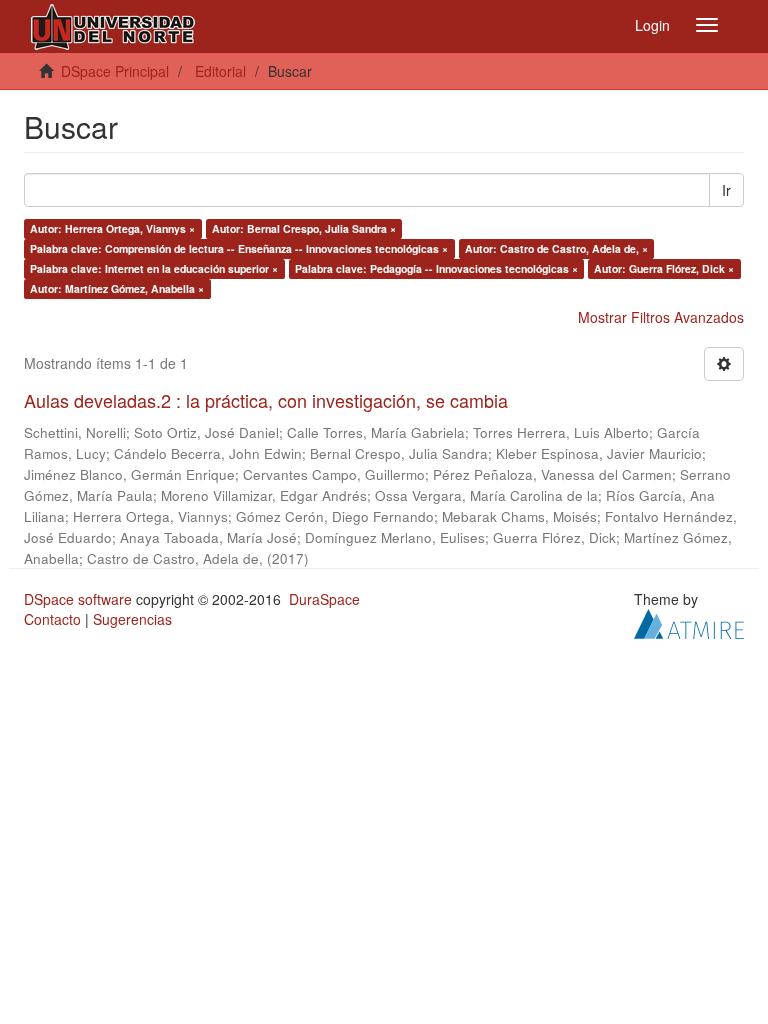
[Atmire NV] (689, 621)
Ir (726, 190)
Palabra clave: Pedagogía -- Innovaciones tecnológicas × (436, 268)
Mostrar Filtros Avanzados (661, 317)
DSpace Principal (115, 71)
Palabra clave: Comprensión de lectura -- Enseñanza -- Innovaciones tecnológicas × (239, 248)
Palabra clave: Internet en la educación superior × (154, 268)
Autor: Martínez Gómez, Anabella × (117, 288)
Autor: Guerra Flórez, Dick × (664, 268)
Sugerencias (132, 619)
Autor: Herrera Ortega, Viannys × (112, 228)
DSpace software (78, 599)
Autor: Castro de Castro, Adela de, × (556, 248)
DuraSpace (324, 599)
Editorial (220, 71)
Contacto (52, 619)
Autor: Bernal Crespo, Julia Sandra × (304, 228)
